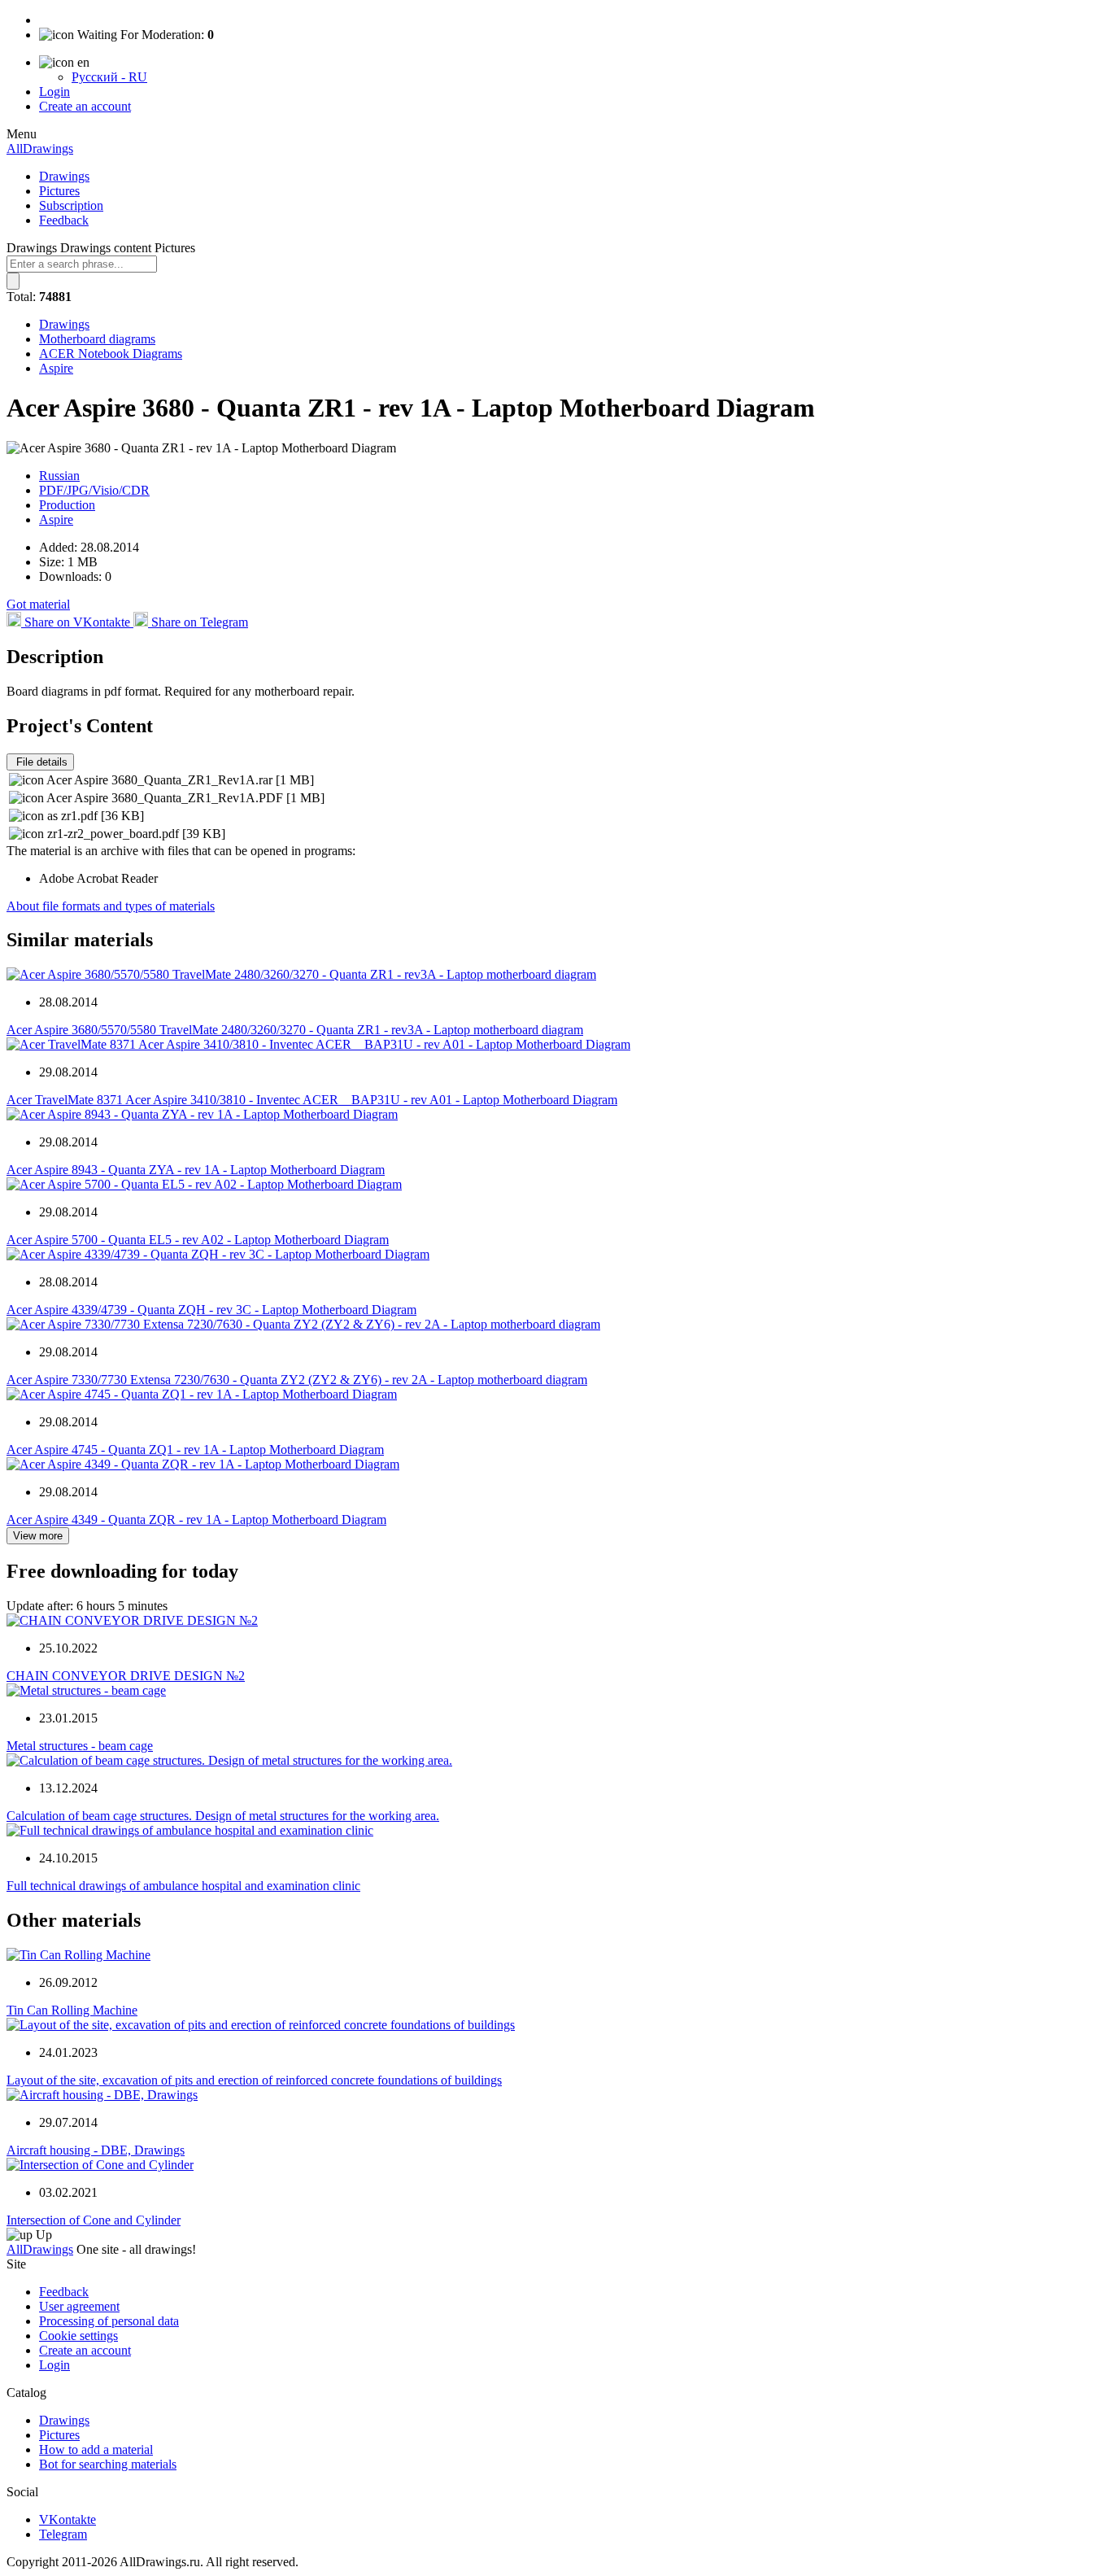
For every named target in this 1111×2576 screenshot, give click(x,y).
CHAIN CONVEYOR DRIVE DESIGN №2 (126, 1676)
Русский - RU (109, 77)
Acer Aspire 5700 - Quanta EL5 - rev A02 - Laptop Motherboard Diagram (198, 1240)
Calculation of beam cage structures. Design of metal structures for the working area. (223, 1816)
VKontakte (68, 2519)
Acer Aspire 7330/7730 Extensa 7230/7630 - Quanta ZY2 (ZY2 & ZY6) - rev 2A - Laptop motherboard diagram (297, 1380)
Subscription (71, 205)
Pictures (59, 191)
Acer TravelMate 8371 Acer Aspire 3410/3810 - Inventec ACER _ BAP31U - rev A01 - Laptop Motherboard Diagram (312, 1100)
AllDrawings (40, 148)
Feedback (64, 220)
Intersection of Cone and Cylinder (94, 2220)
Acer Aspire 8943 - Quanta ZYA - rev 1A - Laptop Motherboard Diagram (196, 1170)
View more (38, 1536)
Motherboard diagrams (97, 339)
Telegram (63, 2534)
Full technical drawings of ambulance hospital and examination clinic (183, 1886)
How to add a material (96, 2449)
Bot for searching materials (108, 2464)
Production (67, 505)
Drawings (64, 176)
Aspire (56, 368)
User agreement (79, 2306)
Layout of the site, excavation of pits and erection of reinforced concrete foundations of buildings (254, 2080)
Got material (38, 604)
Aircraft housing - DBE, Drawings (96, 2150)
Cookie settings (78, 2336)
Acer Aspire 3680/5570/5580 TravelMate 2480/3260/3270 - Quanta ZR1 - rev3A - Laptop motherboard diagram (295, 1030)
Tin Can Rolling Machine (72, 2010)
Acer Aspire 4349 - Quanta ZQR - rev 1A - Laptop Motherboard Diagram (196, 1519)
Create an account (85, 106)
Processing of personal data (109, 2321)
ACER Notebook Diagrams (111, 354)
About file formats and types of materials (111, 906)
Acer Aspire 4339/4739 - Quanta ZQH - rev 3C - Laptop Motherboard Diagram (211, 1310)
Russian (59, 476)
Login (54, 92)
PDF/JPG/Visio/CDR (94, 490)
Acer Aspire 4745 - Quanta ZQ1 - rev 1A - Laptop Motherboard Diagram (195, 1450)
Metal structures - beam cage (80, 1746)
